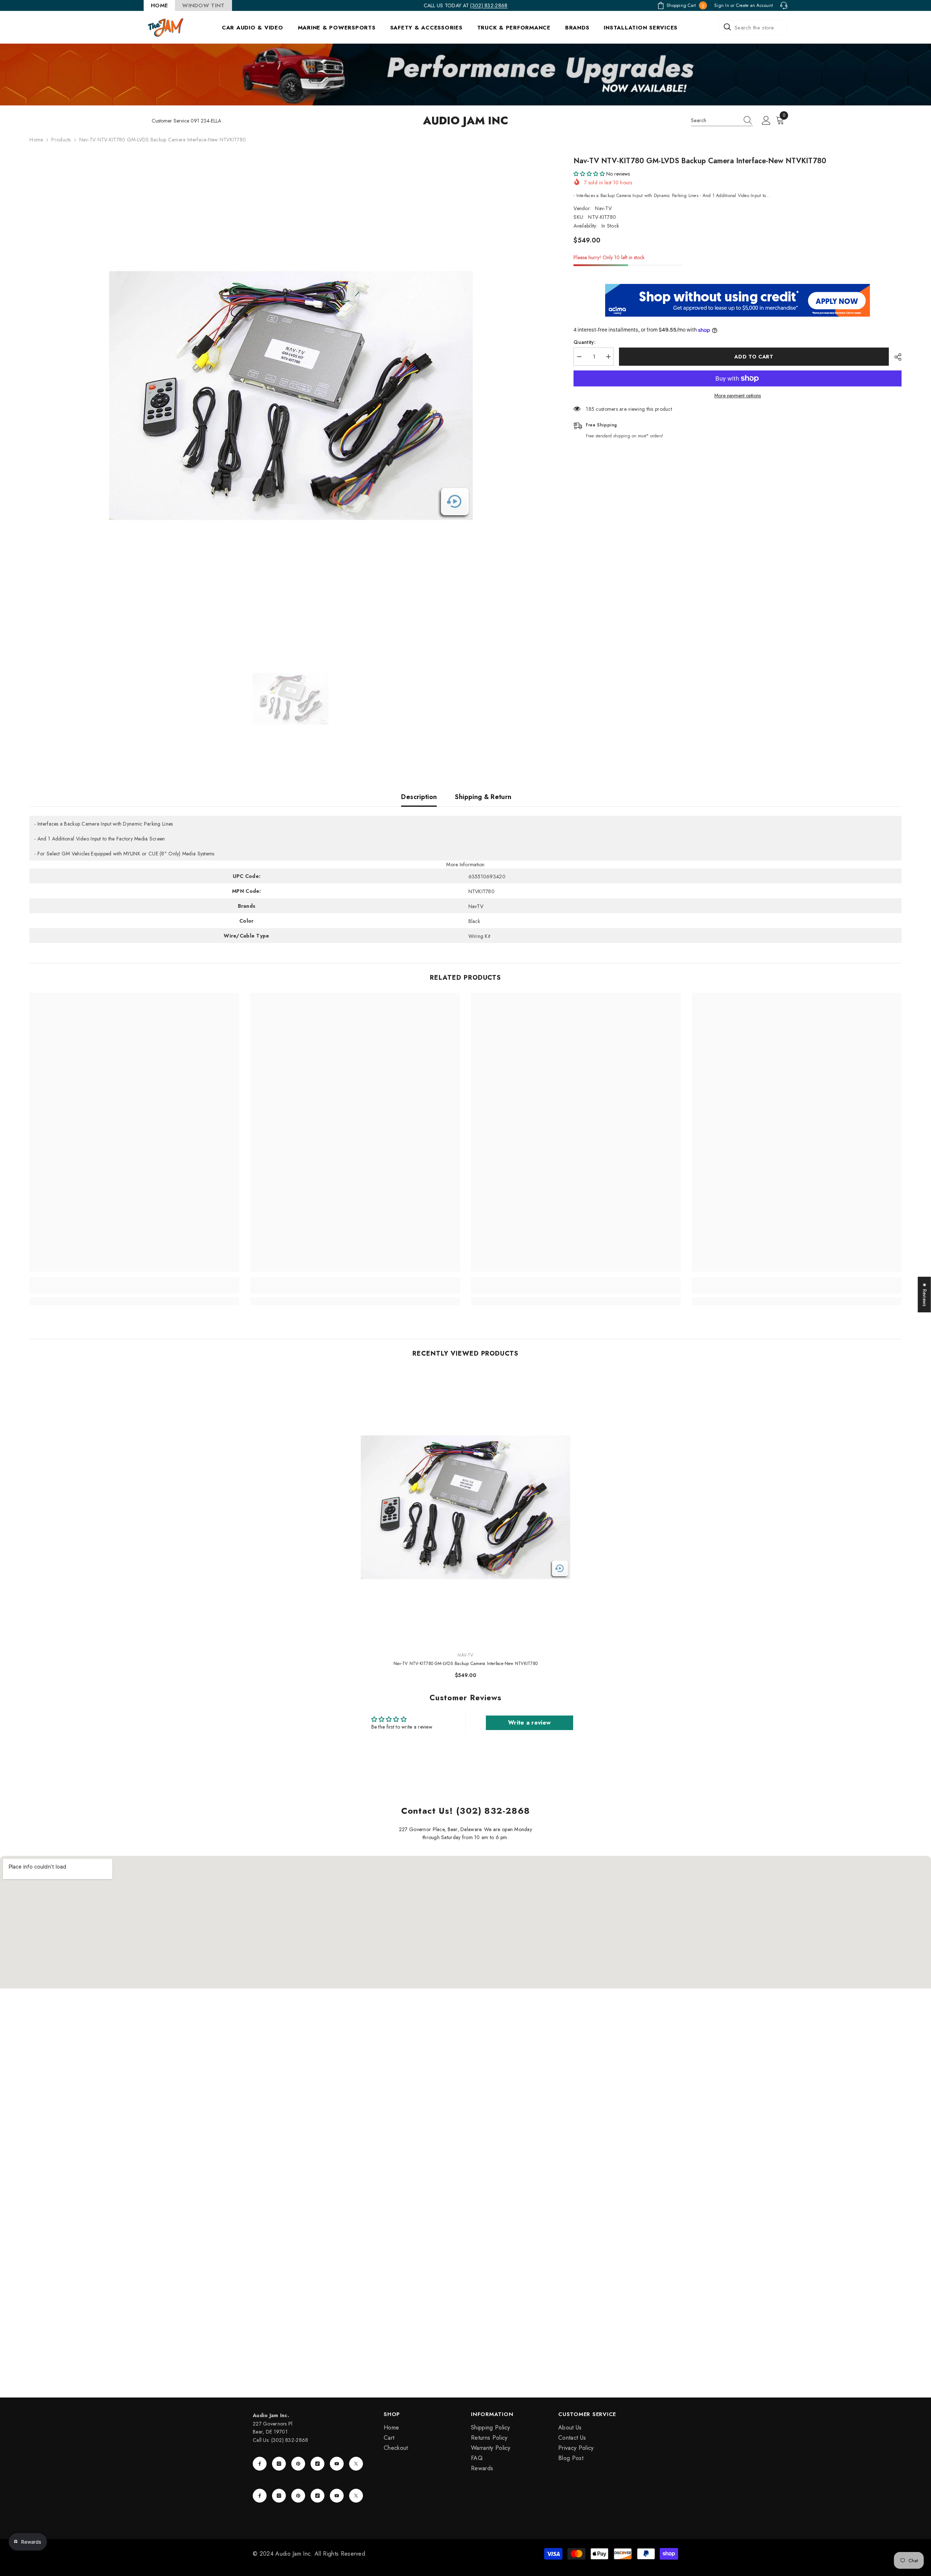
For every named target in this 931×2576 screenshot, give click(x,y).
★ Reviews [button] (925, 1295)
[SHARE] (895, 357)
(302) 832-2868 (489, 5)
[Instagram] (279, 2464)
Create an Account (754, 5)
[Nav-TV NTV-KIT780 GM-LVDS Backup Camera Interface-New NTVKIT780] (466, 1507)
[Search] (753, 27)
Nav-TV (603, 208)
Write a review (529, 1723)
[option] (291, 396)
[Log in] (766, 121)
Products (61, 140)
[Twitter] (356, 2464)
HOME (159, 5)
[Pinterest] (298, 2464)
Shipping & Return (483, 797)
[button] (589, 174)
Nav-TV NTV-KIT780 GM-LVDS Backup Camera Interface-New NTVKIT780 (465, 1664)
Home (36, 140)
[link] (134, 1289)
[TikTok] (317, 2464)
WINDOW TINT (203, 5)
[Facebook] (260, 2464)
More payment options (738, 396)
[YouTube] (337, 2464)
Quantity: (585, 342)
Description (419, 797)
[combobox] (753, 27)
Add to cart (754, 357)
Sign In (722, 5)
